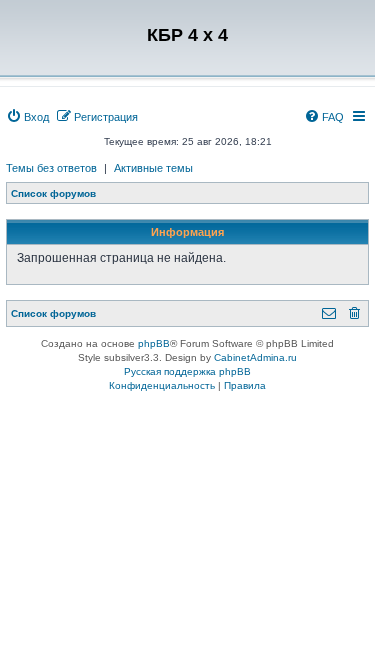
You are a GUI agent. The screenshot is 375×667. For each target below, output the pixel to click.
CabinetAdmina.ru (255, 357)
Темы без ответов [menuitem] (51, 168)
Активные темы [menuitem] (153, 168)
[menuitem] (27, 117)
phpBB (154, 343)
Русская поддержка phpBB (187, 371)
